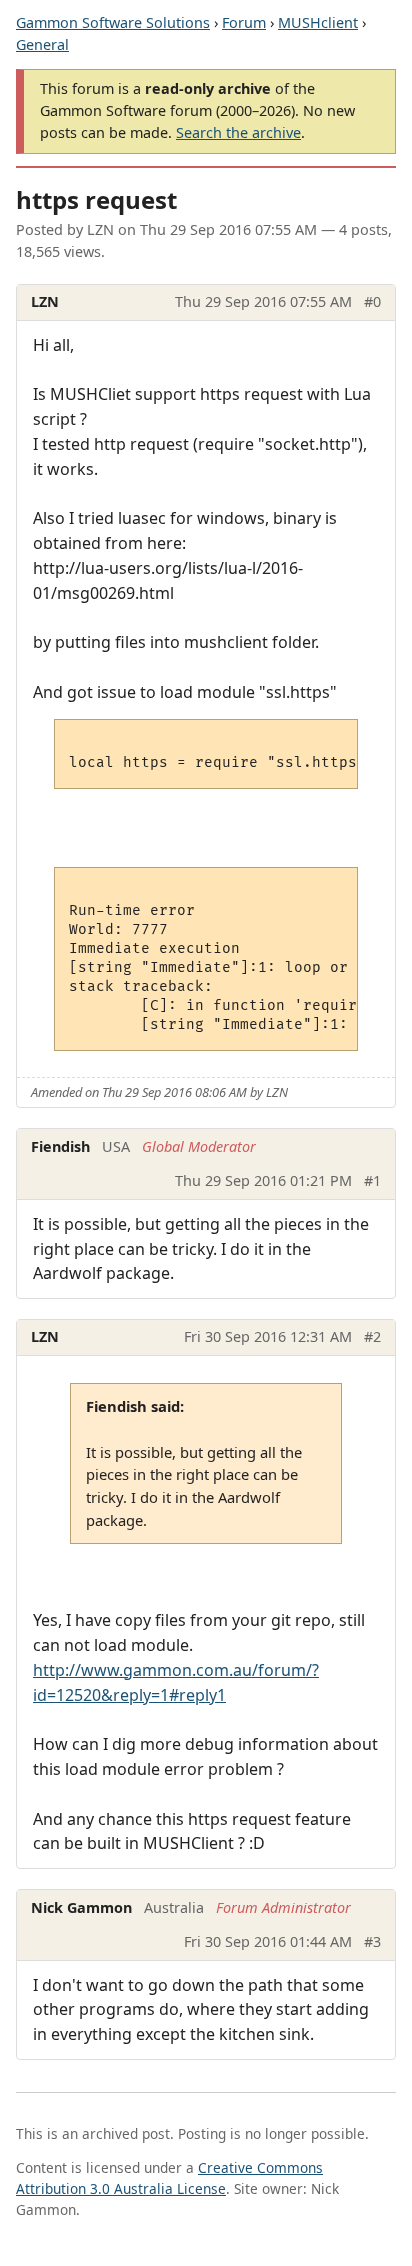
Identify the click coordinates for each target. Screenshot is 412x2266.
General (42, 44)
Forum (244, 22)
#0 (372, 301)
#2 (372, 1336)
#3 (372, 1941)
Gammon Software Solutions (113, 22)
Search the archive (238, 132)
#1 (372, 1180)
